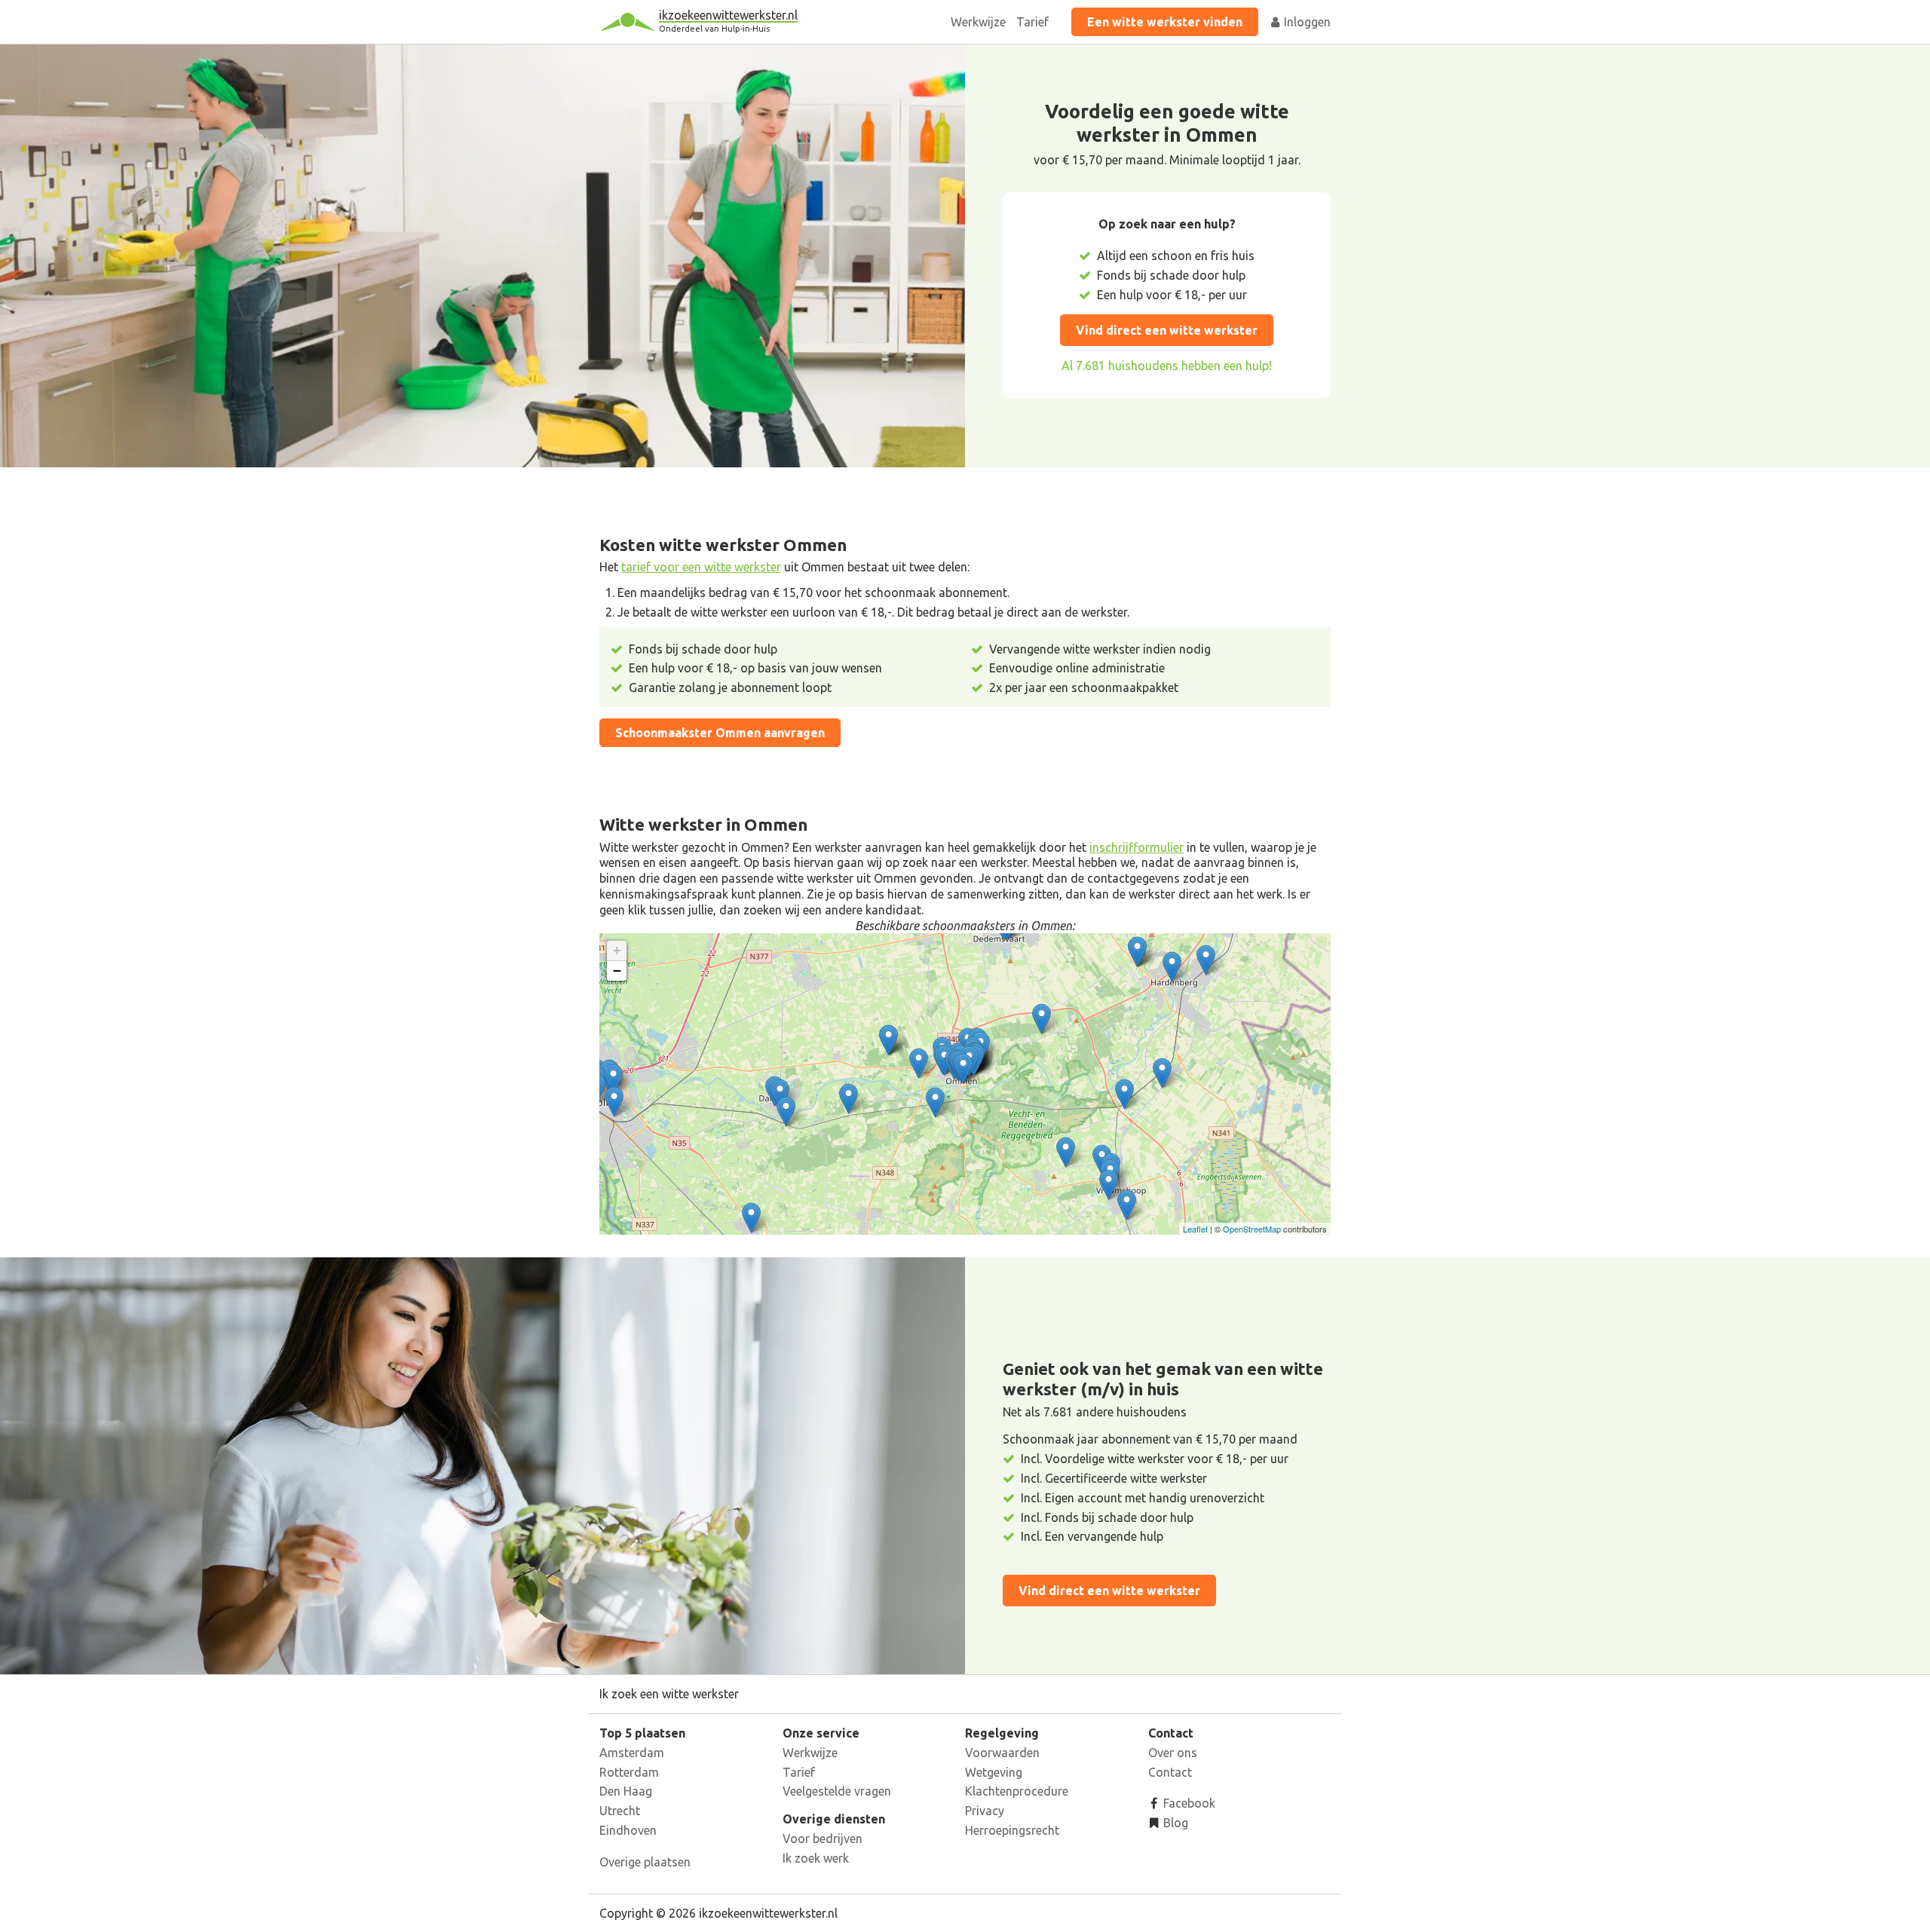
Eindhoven (628, 1830)
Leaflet (1195, 1229)
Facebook (1188, 1803)
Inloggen (1306, 22)
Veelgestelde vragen (837, 1791)
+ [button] (617, 950)
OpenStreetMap (1252, 1229)
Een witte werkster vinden (1165, 22)
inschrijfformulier (1137, 847)
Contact (1170, 1772)
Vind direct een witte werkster (1167, 330)
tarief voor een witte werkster (701, 567)
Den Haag (626, 1791)
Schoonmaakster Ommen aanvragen (720, 733)
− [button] (617, 971)
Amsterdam (632, 1753)
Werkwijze (978, 22)
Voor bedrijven (823, 1839)
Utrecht (620, 1811)
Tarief (1032, 22)
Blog (1174, 1823)
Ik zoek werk (816, 1858)
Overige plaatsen (645, 1862)
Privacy (985, 1811)
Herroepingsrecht (1012, 1830)
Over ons (1173, 1753)
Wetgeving (994, 1772)
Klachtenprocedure (1017, 1791)
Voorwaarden (1002, 1753)
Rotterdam (629, 1772)
